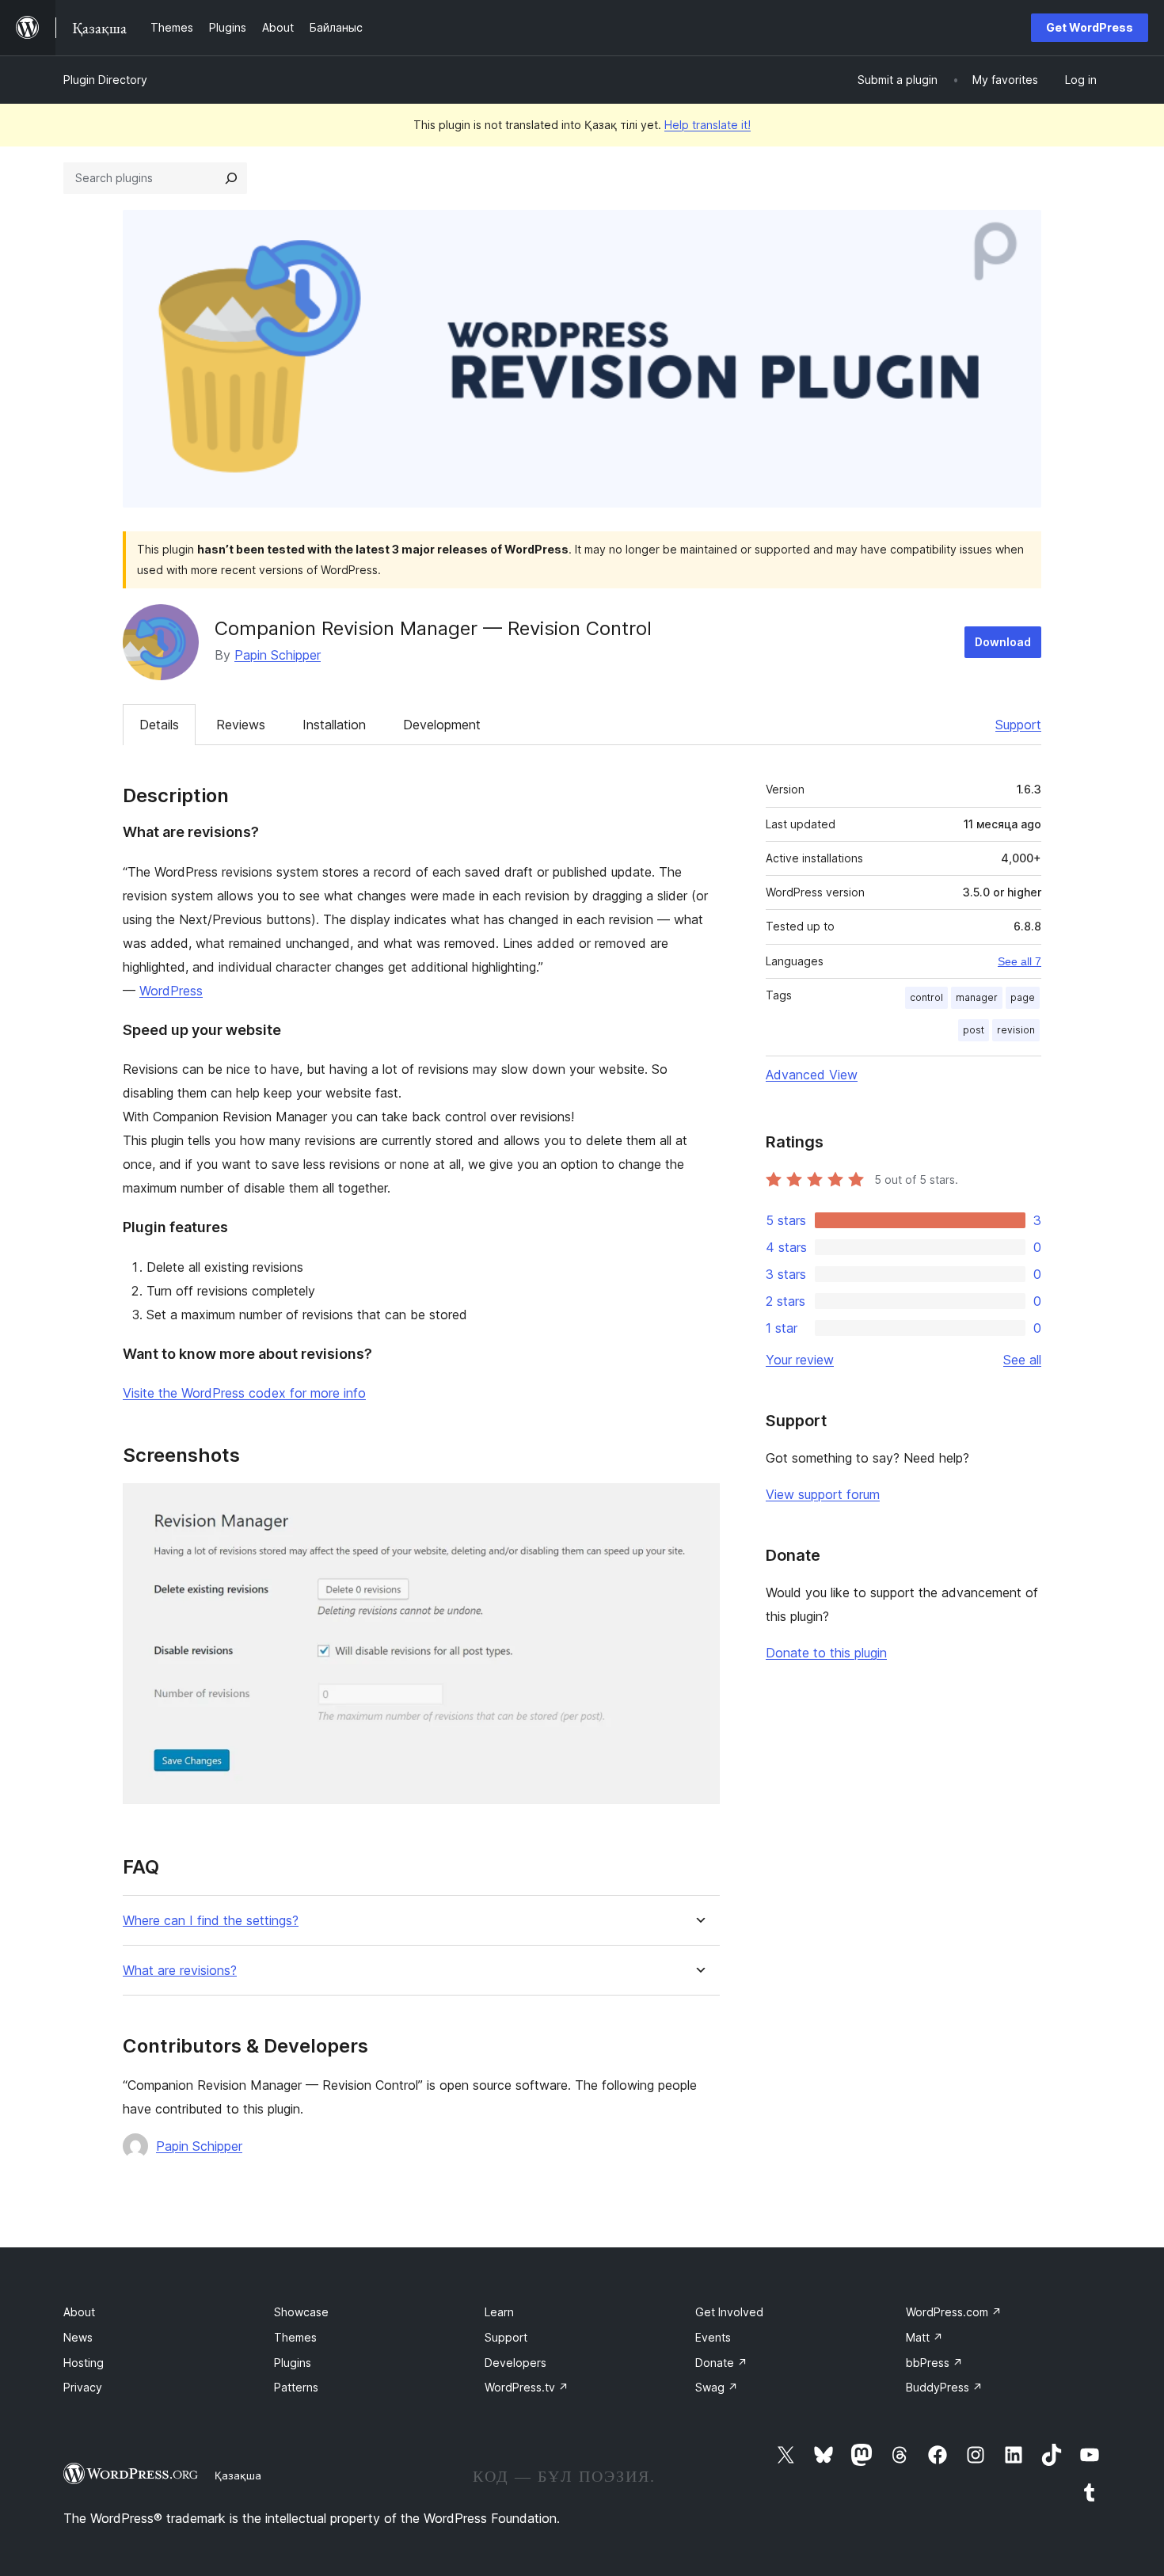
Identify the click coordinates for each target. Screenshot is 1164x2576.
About (79, 2312)
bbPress (934, 2363)
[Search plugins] (231, 178)
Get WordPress (1090, 27)
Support (1018, 725)
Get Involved (729, 2312)
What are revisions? (180, 1971)
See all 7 (1019, 961)
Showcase (301, 2312)
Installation (334, 725)
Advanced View (812, 1075)
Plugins (293, 2363)
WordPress (171, 991)
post (974, 1030)
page (1023, 997)
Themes (295, 2337)
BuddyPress (944, 2387)
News (78, 2337)
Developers (515, 2363)
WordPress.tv (527, 2387)
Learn (499, 2312)
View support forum (823, 1494)
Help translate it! (708, 125)
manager (977, 997)
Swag (717, 2387)
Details (159, 725)
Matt (924, 2337)
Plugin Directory (105, 80)
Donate (721, 2363)
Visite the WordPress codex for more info (244, 1393)
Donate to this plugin (826, 1653)
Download (1003, 642)
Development (442, 725)
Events (713, 2337)
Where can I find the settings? (211, 1921)
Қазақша (238, 2475)
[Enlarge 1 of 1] (698, 1505)
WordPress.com (954, 2312)
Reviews (241, 725)
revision (1016, 1030)
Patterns (296, 2387)
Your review (800, 1360)
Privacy (83, 2387)
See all (1022, 1360)
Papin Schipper (278, 655)
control (926, 997)
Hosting (84, 2363)
